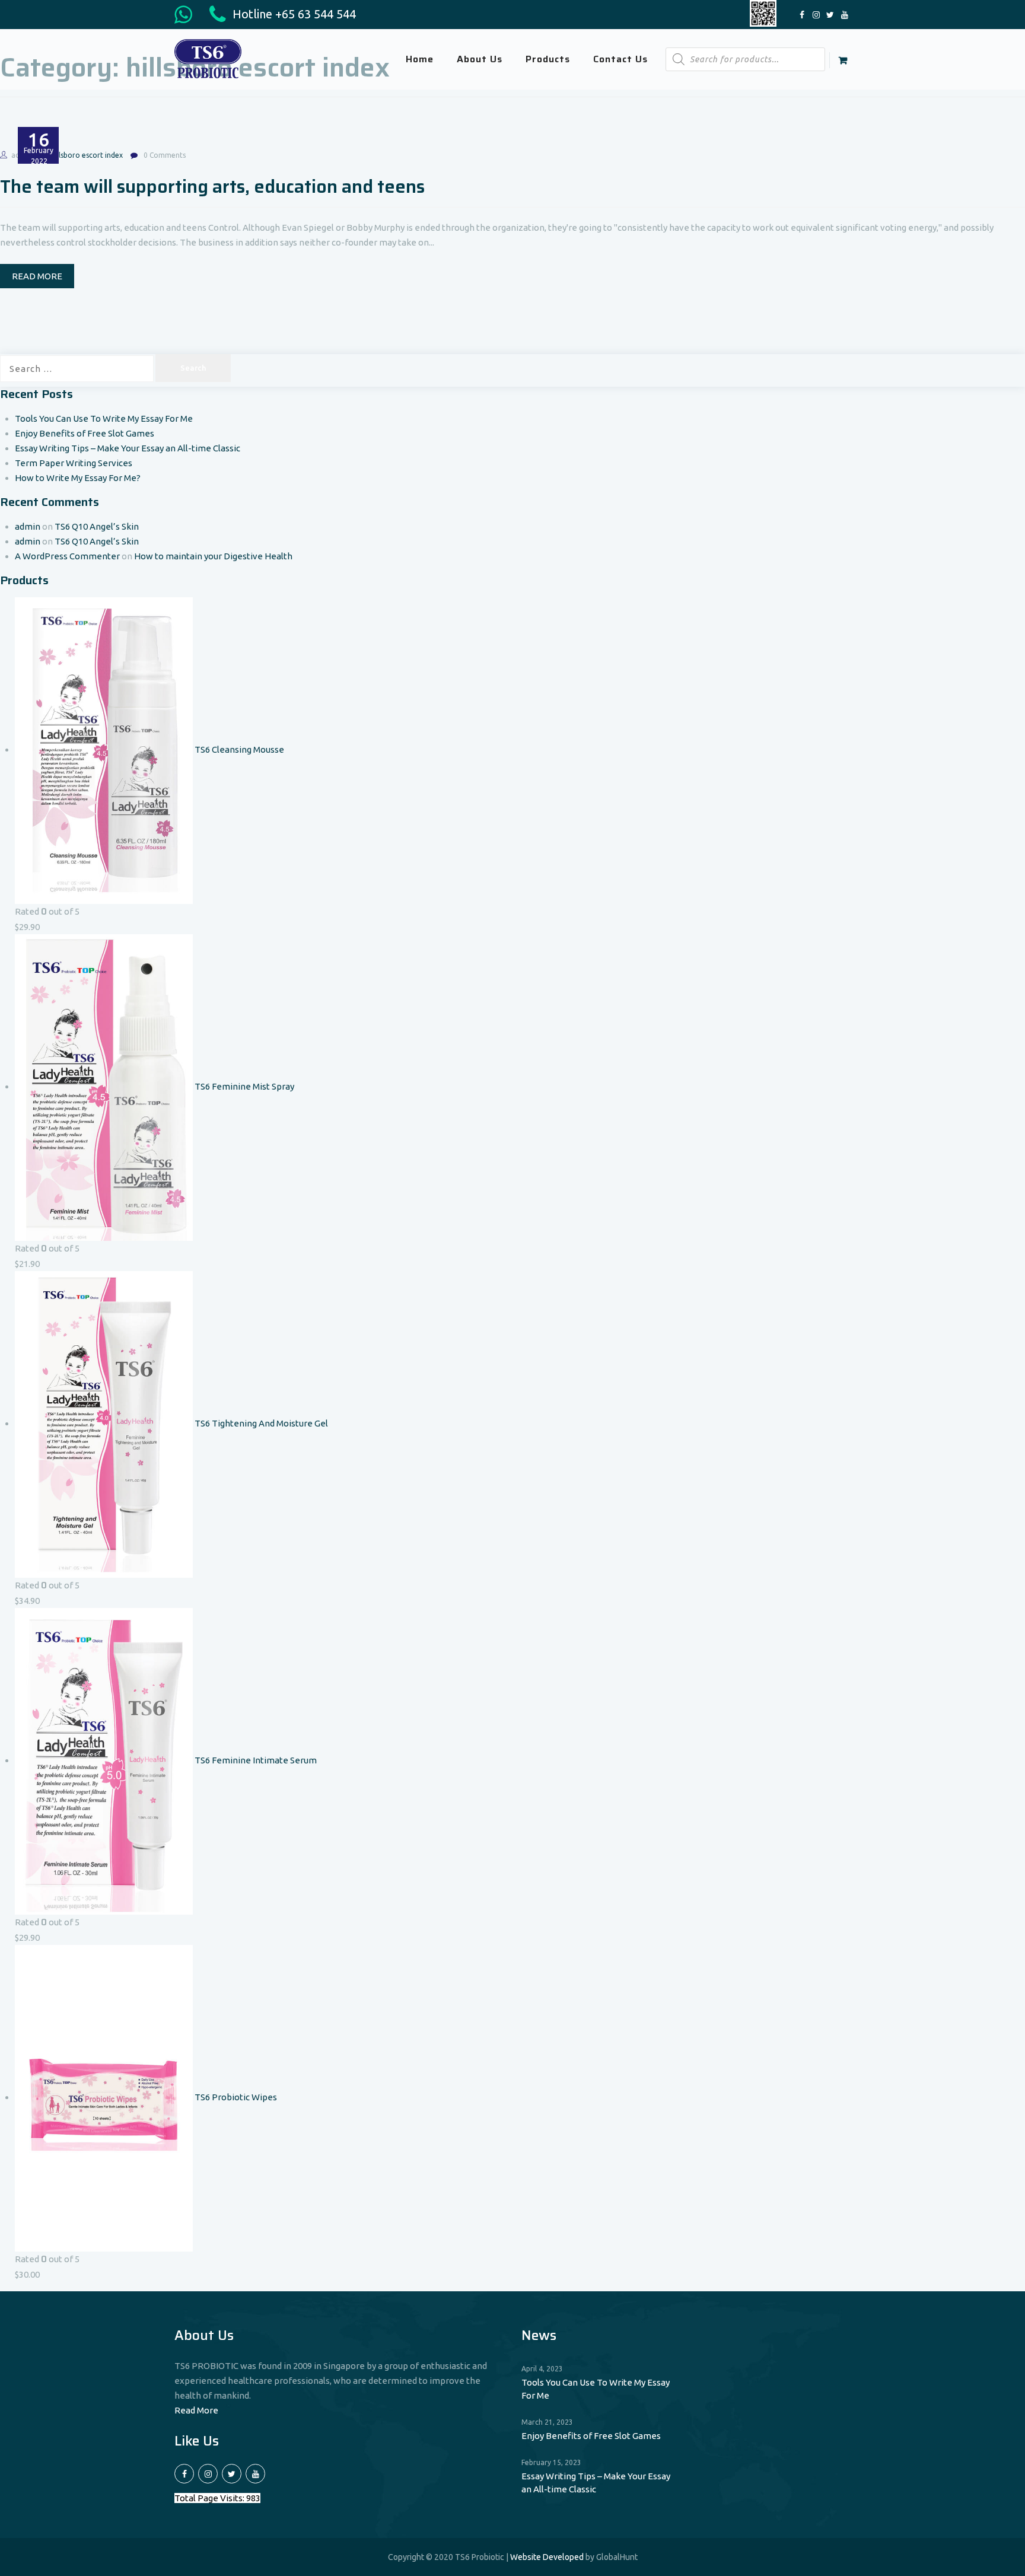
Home (420, 59)
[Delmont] (208, 58)
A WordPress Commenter (67, 556)
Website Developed (547, 2557)
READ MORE (37, 276)
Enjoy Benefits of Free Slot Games (85, 433)
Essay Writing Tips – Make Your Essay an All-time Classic (128, 448)
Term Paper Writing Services (74, 463)
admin (28, 526)
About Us (480, 59)
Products (548, 59)
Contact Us (620, 59)
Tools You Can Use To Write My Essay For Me (104, 418)
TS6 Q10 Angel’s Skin (97, 526)
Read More (196, 2410)
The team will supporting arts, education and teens (212, 187)
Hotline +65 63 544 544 (293, 14)
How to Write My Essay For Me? (78, 478)
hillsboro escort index (87, 155)
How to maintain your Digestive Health (213, 556)
